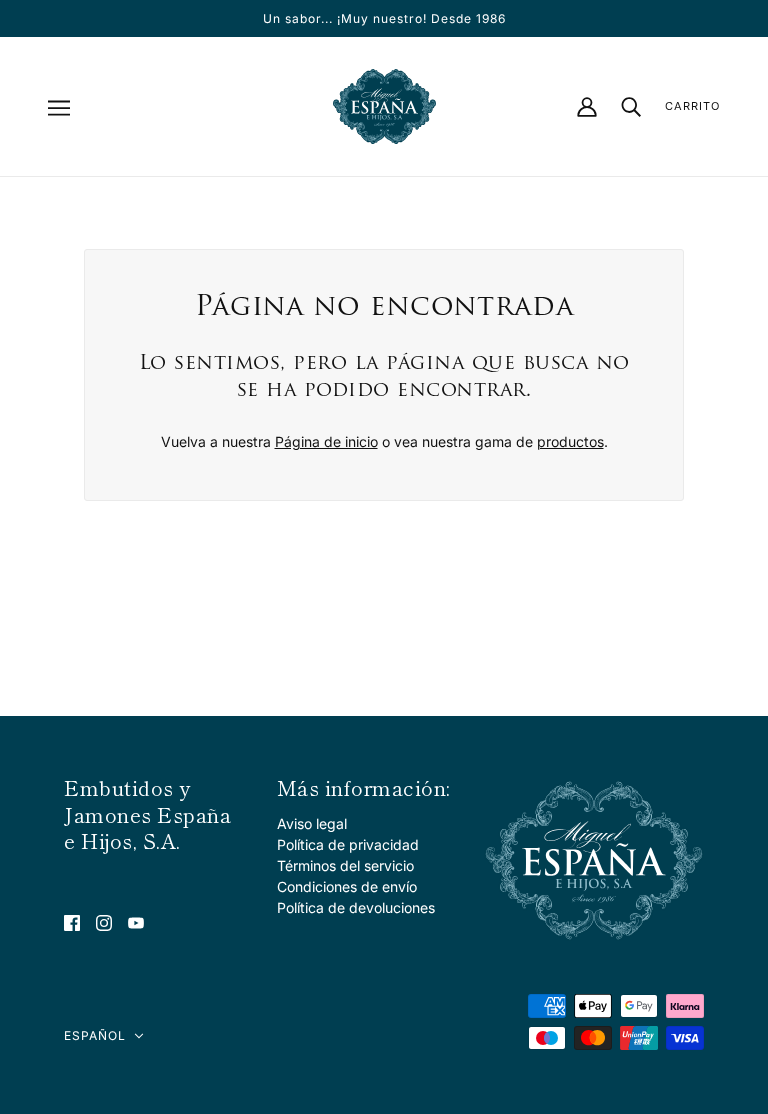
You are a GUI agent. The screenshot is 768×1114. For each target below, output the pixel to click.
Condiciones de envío (347, 886)
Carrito (692, 106)
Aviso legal (312, 823)
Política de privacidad (348, 844)
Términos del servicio (345, 865)
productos (570, 441)
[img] (72, 921)
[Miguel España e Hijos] (384, 106)
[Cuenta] (587, 107)
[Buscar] (631, 106)
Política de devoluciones (356, 907)
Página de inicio (326, 441)
